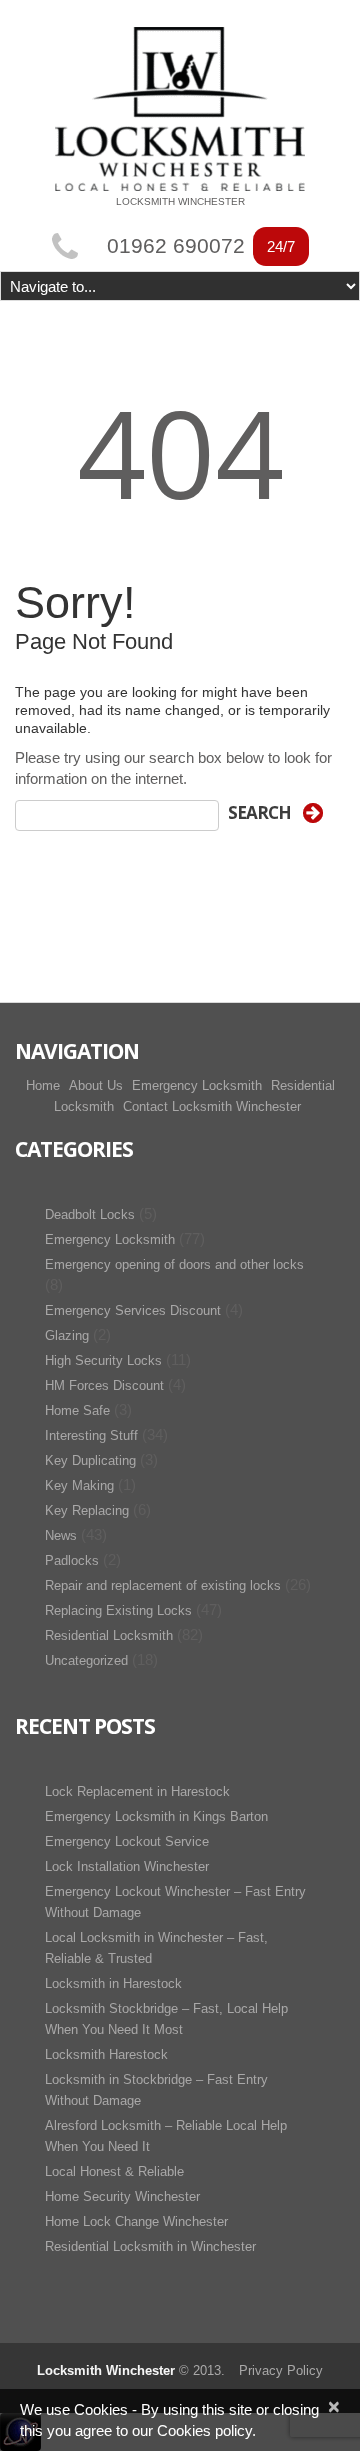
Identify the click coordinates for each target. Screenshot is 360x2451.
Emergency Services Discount (133, 1310)
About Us (96, 1085)
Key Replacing (87, 1510)
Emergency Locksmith (197, 1085)
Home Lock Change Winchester (136, 2221)
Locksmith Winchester (106, 2370)
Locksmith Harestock (106, 2054)
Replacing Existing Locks (118, 1610)
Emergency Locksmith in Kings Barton (156, 1816)
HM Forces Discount (104, 1385)
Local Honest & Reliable (114, 2171)
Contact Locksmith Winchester (212, 1106)
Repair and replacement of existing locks (163, 1585)
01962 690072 (176, 246)
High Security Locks (103, 1360)
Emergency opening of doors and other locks (174, 1264)
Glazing (67, 1335)
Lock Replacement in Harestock (137, 1791)
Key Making (79, 1485)
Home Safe (77, 1410)
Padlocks (72, 1560)
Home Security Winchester (122, 2196)
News (61, 1535)
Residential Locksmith (109, 1635)
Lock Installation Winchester (127, 1866)
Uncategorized (86, 1660)
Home (43, 1085)
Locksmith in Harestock (113, 1983)
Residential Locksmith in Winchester (150, 2246)
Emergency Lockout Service (127, 1841)
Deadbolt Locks (90, 1214)
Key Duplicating (90, 1460)
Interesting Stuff (91, 1435)
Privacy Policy (281, 2370)
